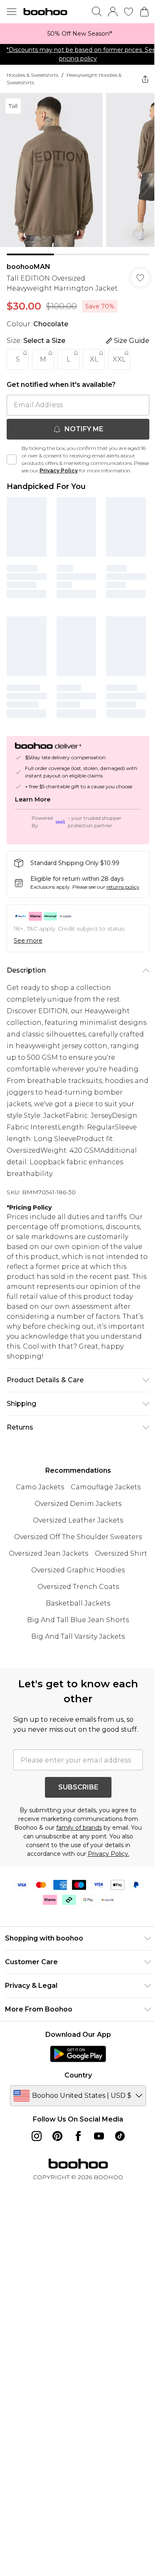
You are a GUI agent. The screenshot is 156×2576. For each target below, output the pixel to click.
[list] (78, 34)
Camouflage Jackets (106, 1487)
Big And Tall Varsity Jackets (78, 1636)
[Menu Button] (12, 12)
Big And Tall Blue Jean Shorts (78, 1620)
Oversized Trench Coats (78, 1587)
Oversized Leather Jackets (78, 1520)
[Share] (145, 79)
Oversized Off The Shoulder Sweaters (78, 1537)
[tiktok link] (120, 2136)
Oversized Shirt (121, 1553)
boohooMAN (28, 267)
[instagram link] (37, 2136)
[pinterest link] (57, 2136)
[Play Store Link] (78, 2054)
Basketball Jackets (78, 1603)
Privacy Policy (59, 470)
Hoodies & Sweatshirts (32, 75)
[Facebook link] (78, 2136)
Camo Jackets (40, 1487)
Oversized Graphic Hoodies (78, 1570)
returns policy (123, 887)
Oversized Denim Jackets (78, 1504)
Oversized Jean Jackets (48, 1553)
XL (94, 359)
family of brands (79, 1828)
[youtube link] (99, 2136)
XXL (119, 359)
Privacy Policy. (109, 1854)
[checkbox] (12, 459)
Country (78, 2075)
